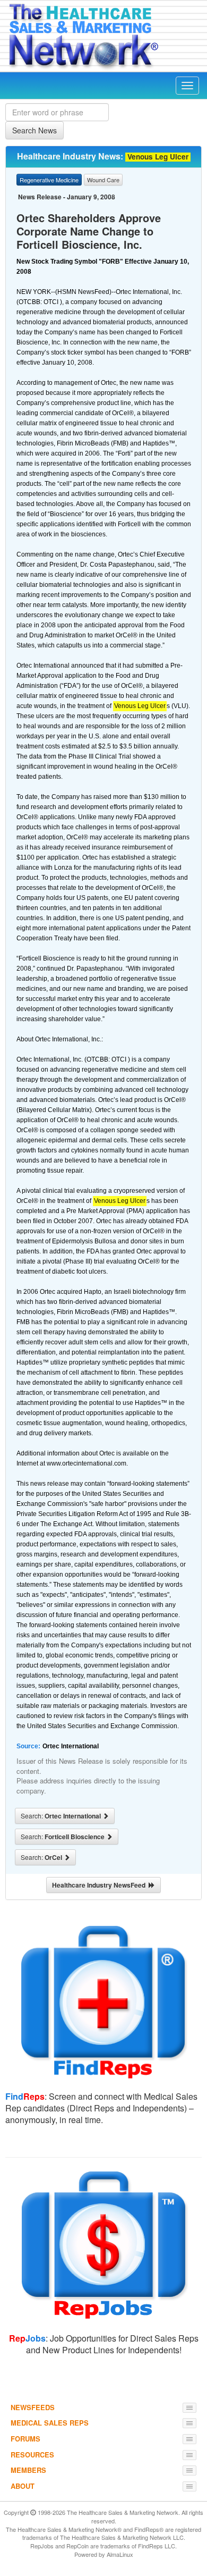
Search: (62, 1816)
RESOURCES (32, 2455)
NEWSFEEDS (33, 2407)
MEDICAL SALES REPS (50, 2423)
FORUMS (25, 2439)
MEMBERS (28, 2470)
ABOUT (23, 2486)
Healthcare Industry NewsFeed (100, 1885)
